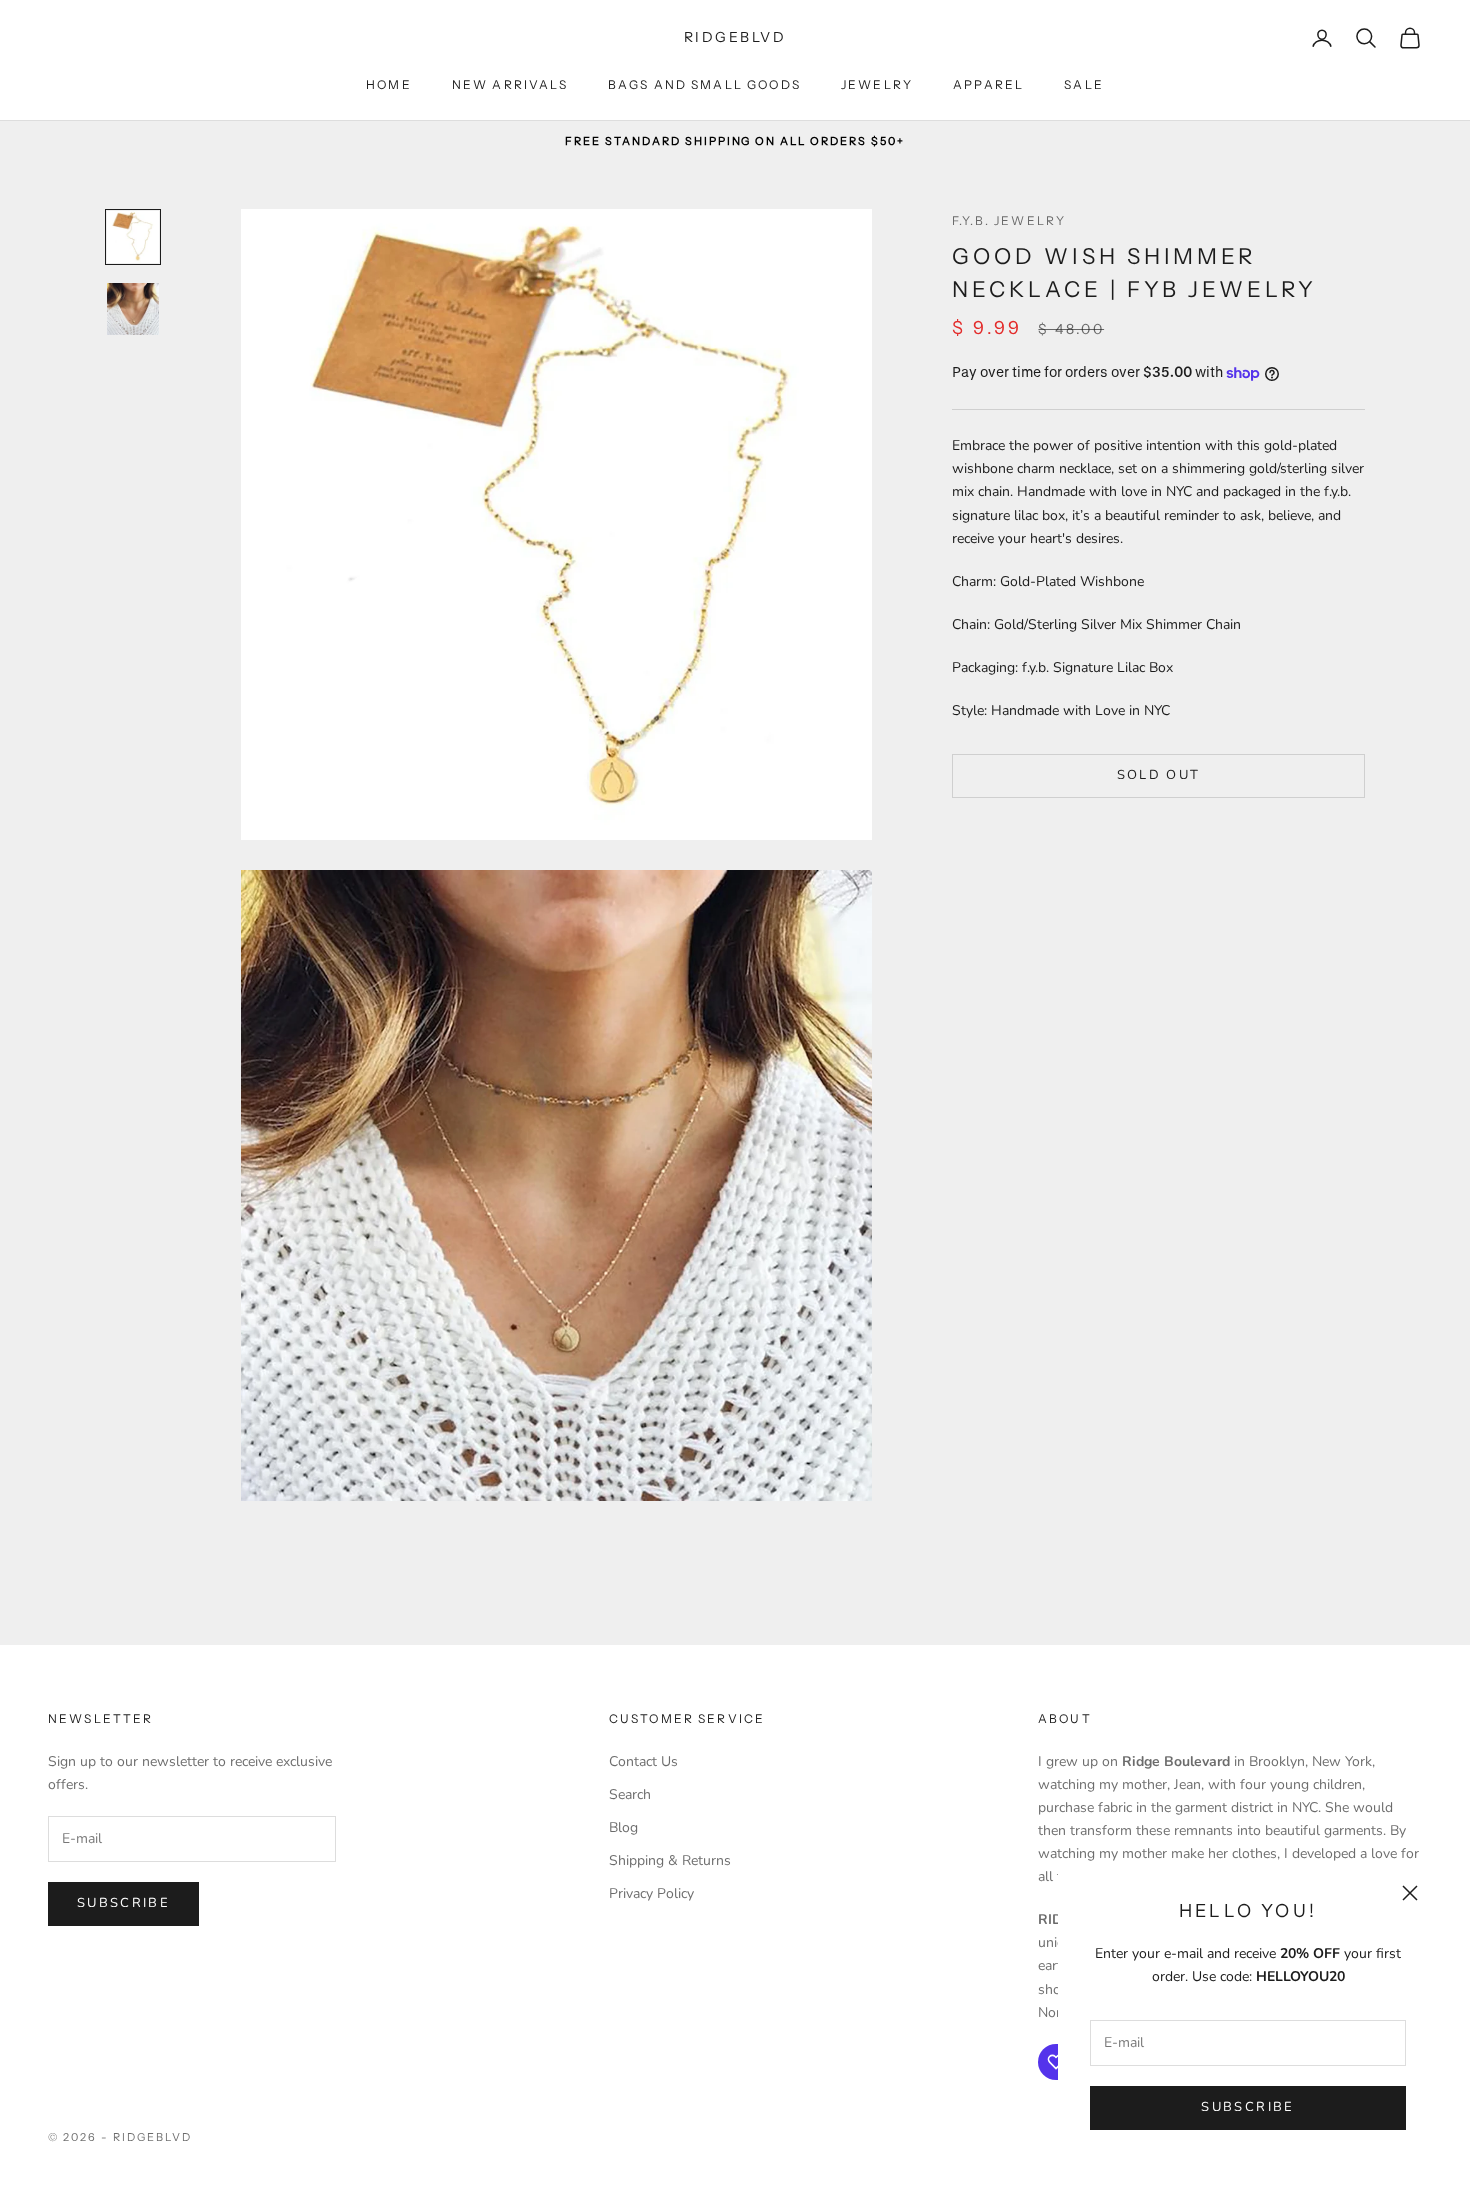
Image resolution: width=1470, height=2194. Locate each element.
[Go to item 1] (133, 237)
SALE (1084, 84)
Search (630, 1794)
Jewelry (877, 84)
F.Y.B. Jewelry (1009, 220)
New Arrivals (510, 84)
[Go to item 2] (133, 309)
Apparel (988, 84)
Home (389, 84)
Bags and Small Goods (704, 84)
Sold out (1159, 776)
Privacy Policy (651, 1893)
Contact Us (643, 1761)
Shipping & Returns (670, 1860)
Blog (623, 1827)
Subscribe (1247, 2107)
